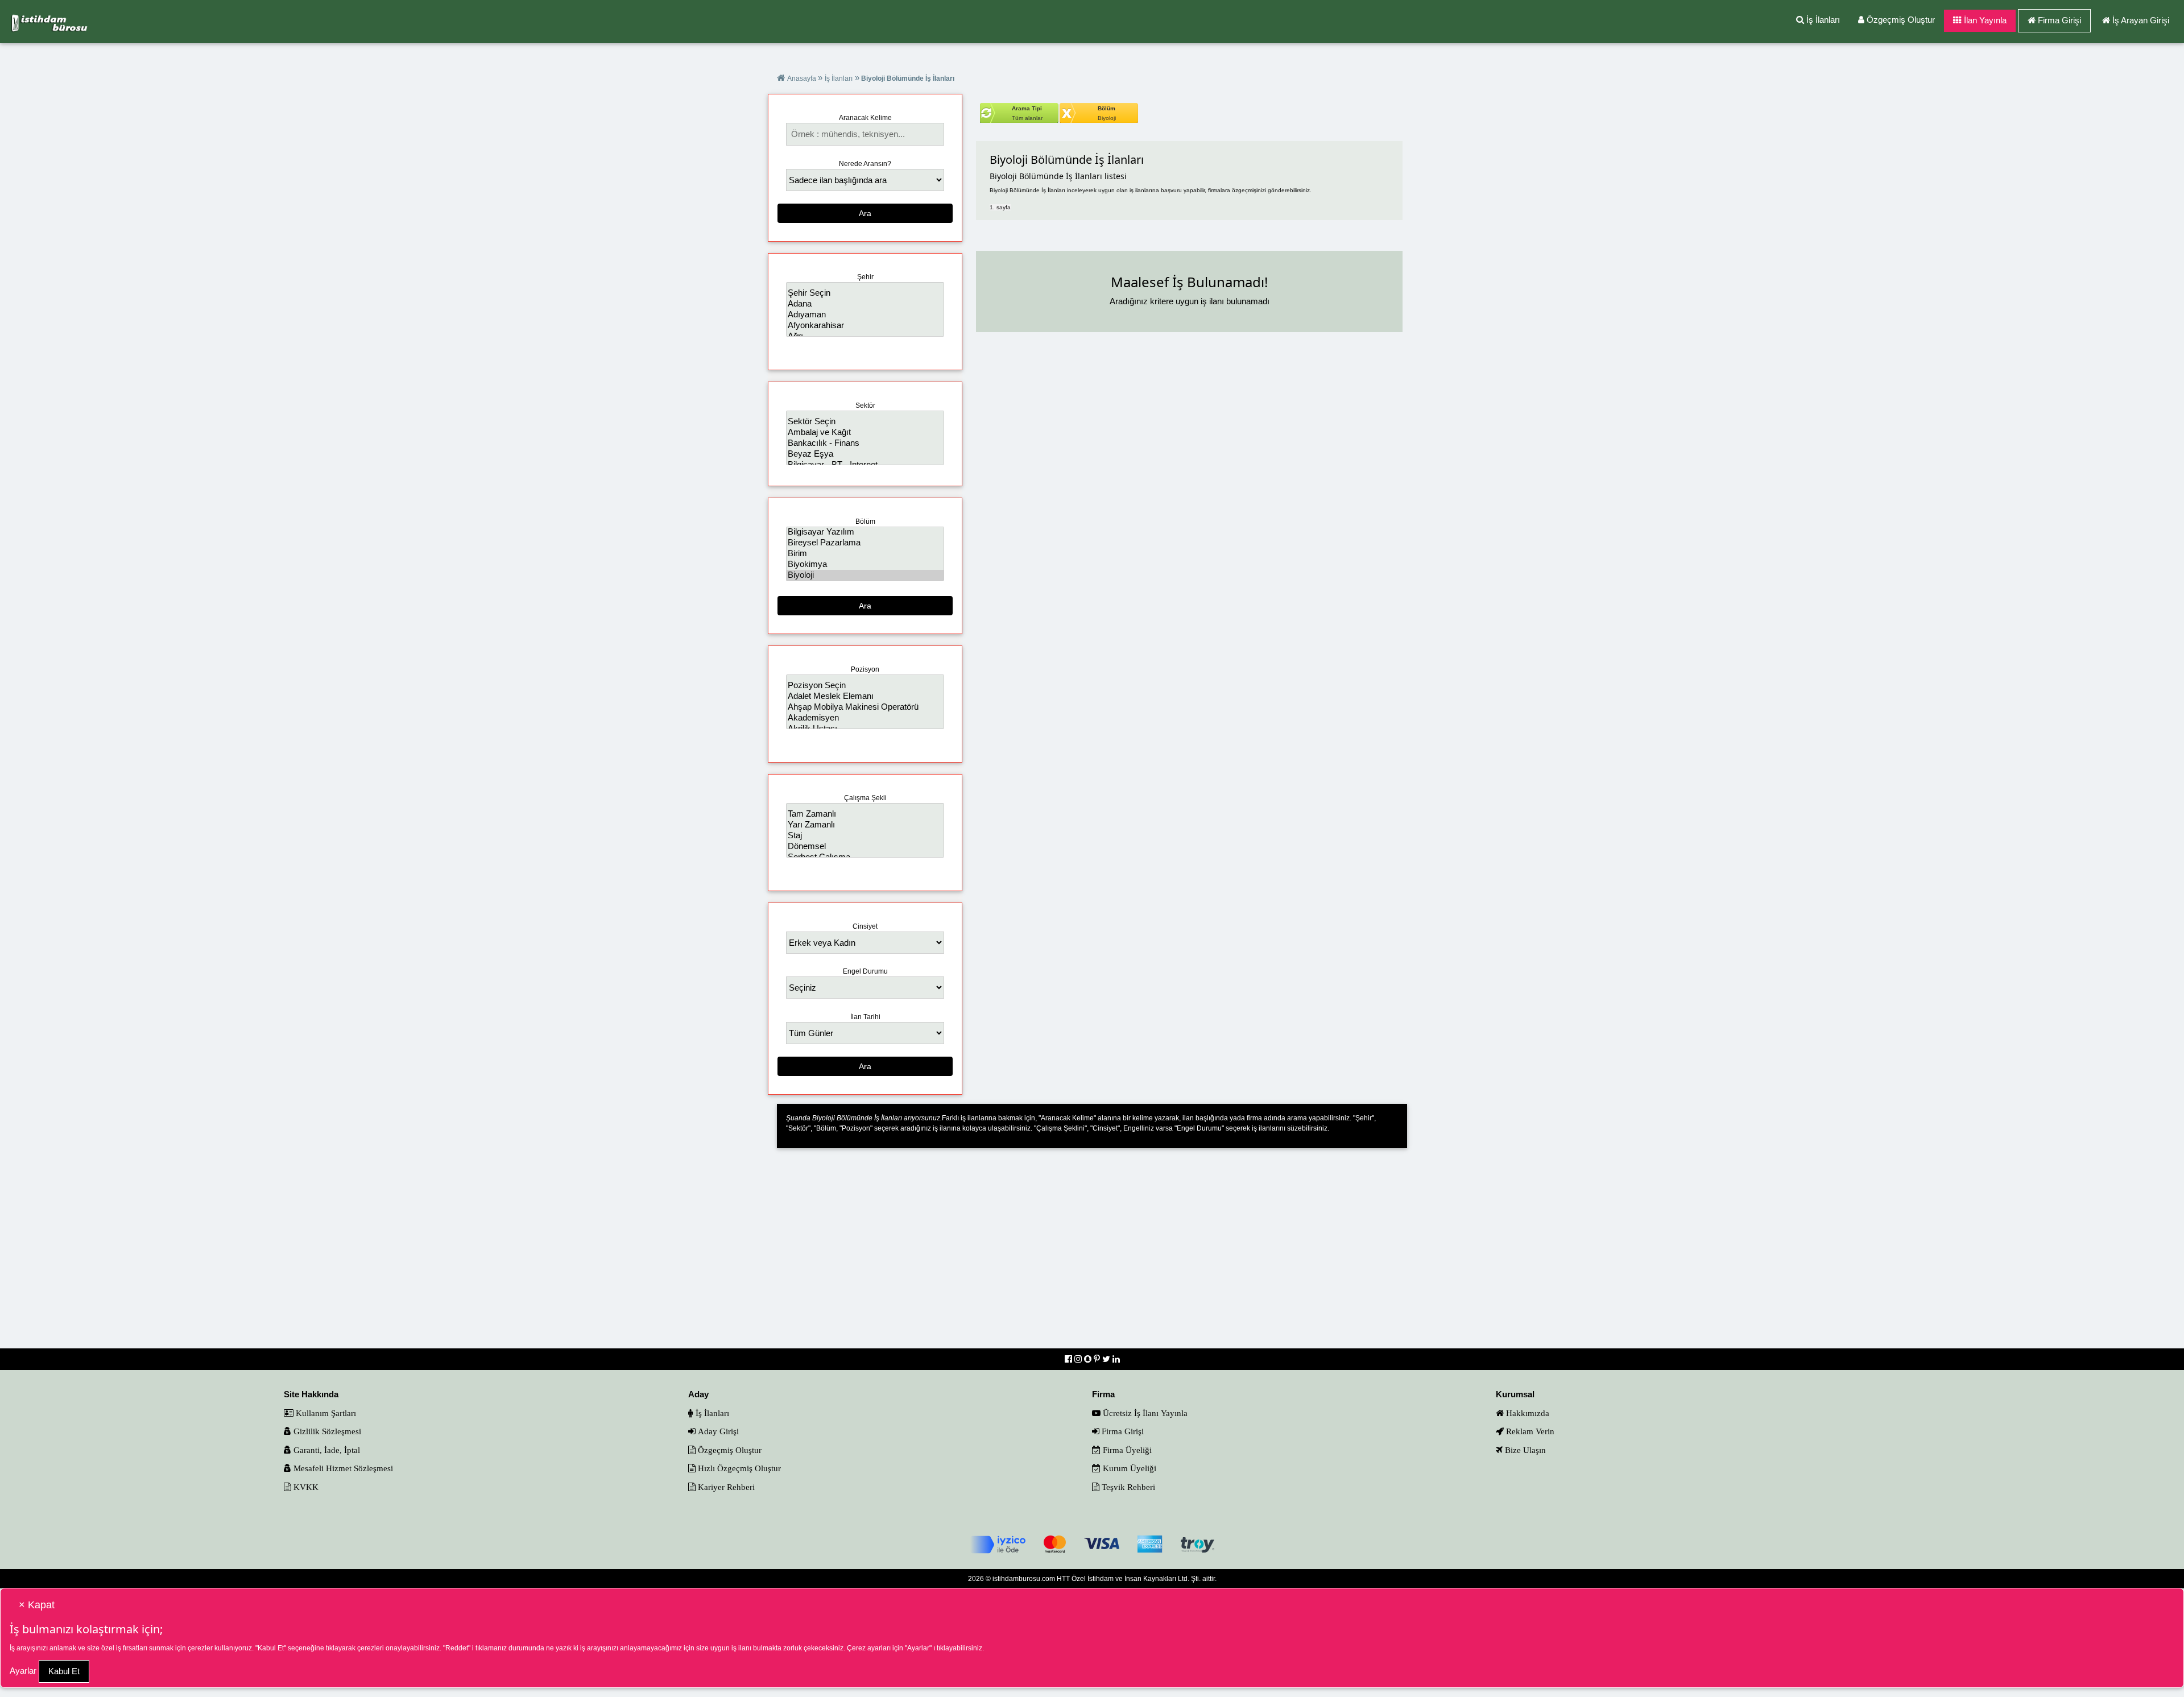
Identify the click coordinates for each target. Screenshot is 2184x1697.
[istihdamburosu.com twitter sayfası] (1107, 1359)
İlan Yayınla (1984, 20)
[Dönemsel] (865, 847)
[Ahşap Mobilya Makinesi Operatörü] (865, 707)
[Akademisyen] (865, 718)
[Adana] (865, 304)
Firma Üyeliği (1126, 1450)
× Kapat (37, 1605)
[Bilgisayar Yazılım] (865, 532)
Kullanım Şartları (325, 1413)
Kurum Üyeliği (1128, 1468)
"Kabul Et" (271, 1648)
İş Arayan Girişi (2141, 20)
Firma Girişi (2059, 20)
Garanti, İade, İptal (326, 1450)
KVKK (305, 1487)
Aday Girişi (717, 1431)
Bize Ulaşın (1524, 1450)
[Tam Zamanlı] (865, 814)
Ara (865, 213)
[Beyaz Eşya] (865, 454)
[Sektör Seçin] (865, 422)
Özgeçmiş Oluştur (1900, 20)
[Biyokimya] (865, 564)
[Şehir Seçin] (865, 293)
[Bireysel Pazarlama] (865, 543)
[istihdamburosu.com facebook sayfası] (1070, 1359)
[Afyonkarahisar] (865, 326)
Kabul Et (64, 1671)
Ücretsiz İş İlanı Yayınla (1144, 1413)
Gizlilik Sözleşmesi (326, 1431)
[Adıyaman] (865, 315)
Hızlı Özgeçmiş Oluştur (738, 1468)
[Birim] (865, 554)
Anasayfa (803, 78)
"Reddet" (457, 1648)
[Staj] (865, 836)
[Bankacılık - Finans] (865, 443)
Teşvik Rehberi (1127, 1487)
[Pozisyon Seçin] (865, 686)
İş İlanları (1822, 20)
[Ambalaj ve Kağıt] (865, 432)
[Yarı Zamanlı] (865, 825)
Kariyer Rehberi (725, 1487)
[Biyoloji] (865, 575)
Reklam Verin (1529, 1431)
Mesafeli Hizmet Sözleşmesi (342, 1468)
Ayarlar (23, 1671)
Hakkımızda (1527, 1413)
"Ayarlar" (918, 1648)
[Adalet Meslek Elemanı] (865, 696)
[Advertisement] (1092, 1256)
